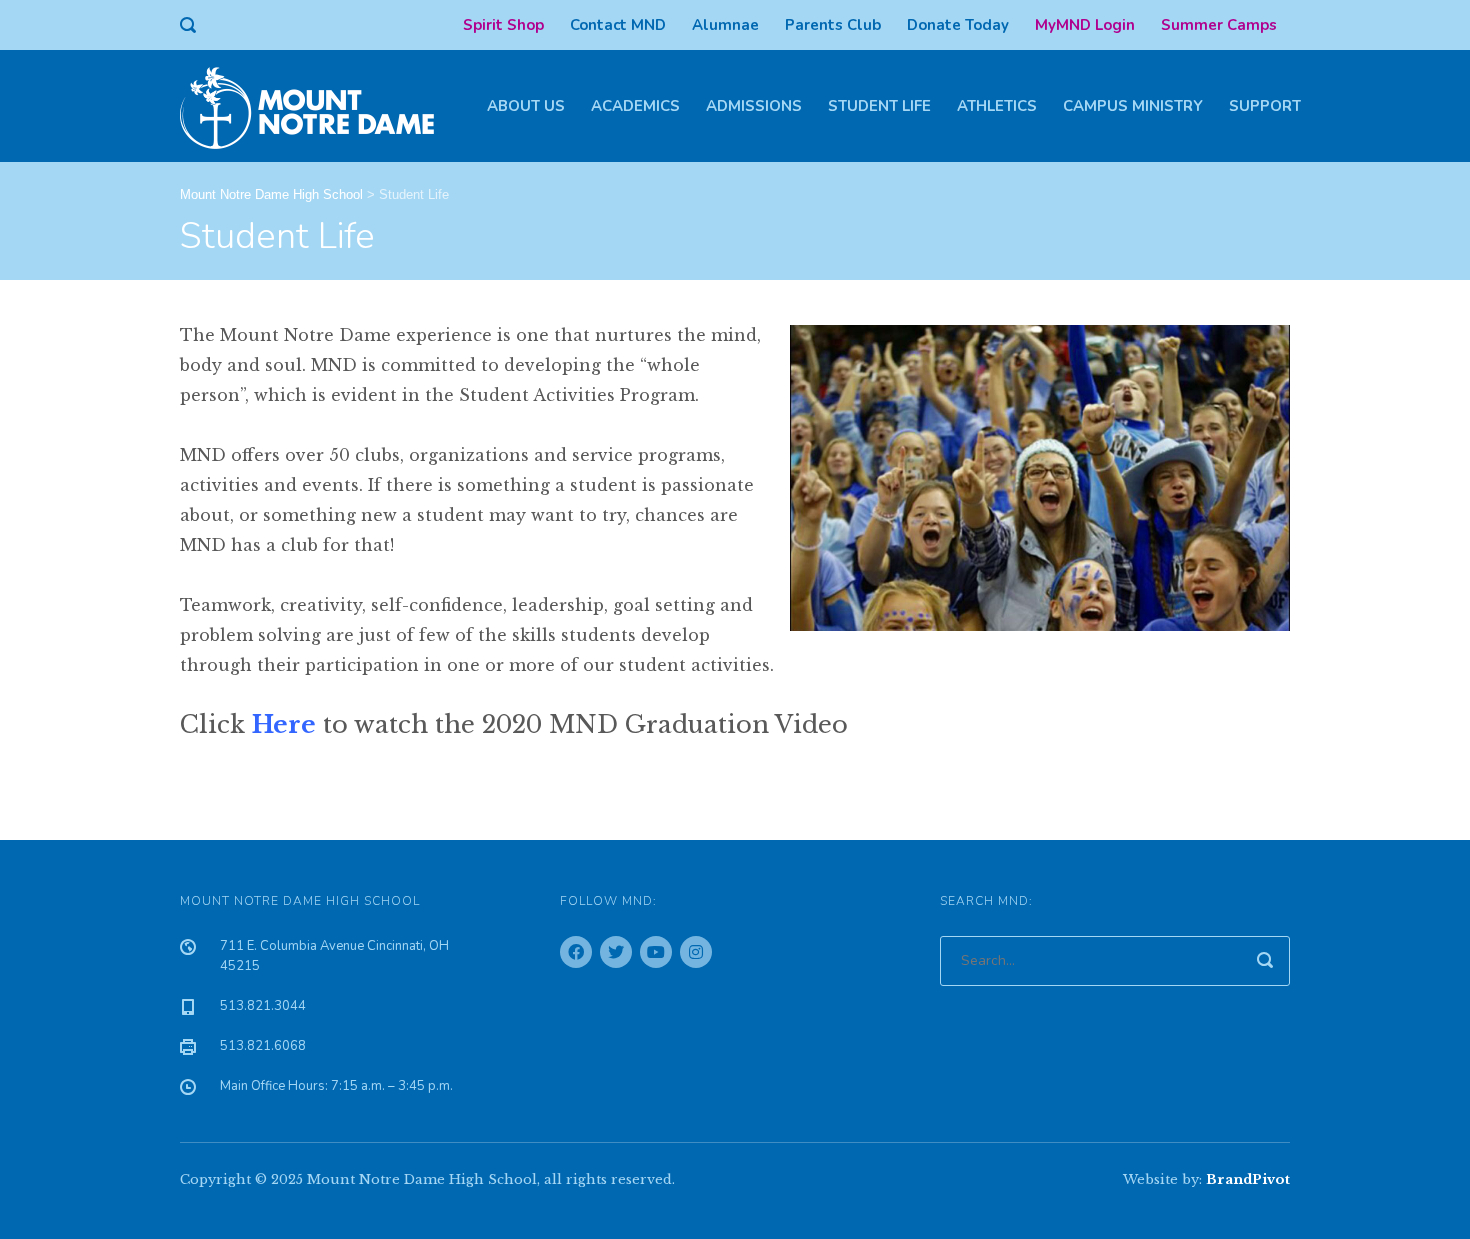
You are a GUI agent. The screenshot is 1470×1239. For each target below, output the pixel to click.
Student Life (879, 106)
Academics (635, 106)
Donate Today (958, 25)
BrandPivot (1248, 1179)
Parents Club (833, 25)
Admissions (754, 106)
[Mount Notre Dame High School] (317, 106)
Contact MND (618, 25)
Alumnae (725, 25)
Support (1265, 106)
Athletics (997, 106)
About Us (526, 106)
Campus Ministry (1133, 106)
